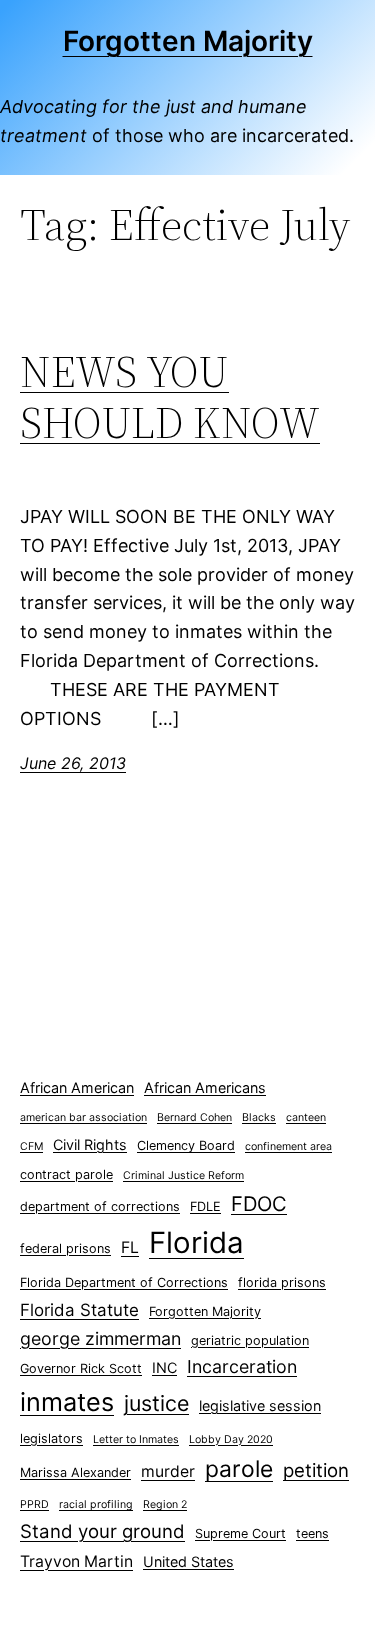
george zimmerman (100, 1338)
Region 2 (165, 1504)
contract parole (66, 1174)
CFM (31, 1146)
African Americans (205, 1087)
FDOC (259, 1203)
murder (168, 1471)
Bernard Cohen (194, 1117)
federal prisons (65, 1248)
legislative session (260, 1405)
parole (239, 1469)
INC (164, 1367)
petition (316, 1470)
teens (312, 1533)
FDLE (205, 1206)
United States (188, 1561)
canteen (306, 1117)
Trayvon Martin (76, 1561)
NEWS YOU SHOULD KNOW (170, 397)
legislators (51, 1438)
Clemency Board (186, 1145)
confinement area (288, 1146)
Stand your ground (102, 1531)
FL (130, 1247)
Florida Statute (79, 1310)
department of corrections (100, 1206)
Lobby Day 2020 (231, 1439)
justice (156, 1403)
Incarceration (242, 1366)
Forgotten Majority (188, 41)
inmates (67, 1402)
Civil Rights (90, 1144)
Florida (196, 1242)
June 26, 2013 (73, 763)
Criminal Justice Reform (183, 1175)
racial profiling (96, 1504)
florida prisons (282, 1282)
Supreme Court (240, 1533)
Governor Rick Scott (81, 1368)
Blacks (259, 1117)
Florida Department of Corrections (124, 1282)
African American (77, 1087)
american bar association (83, 1117)
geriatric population (250, 1340)
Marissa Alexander (75, 1472)
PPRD (34, 1504)
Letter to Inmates (136, 1439)
